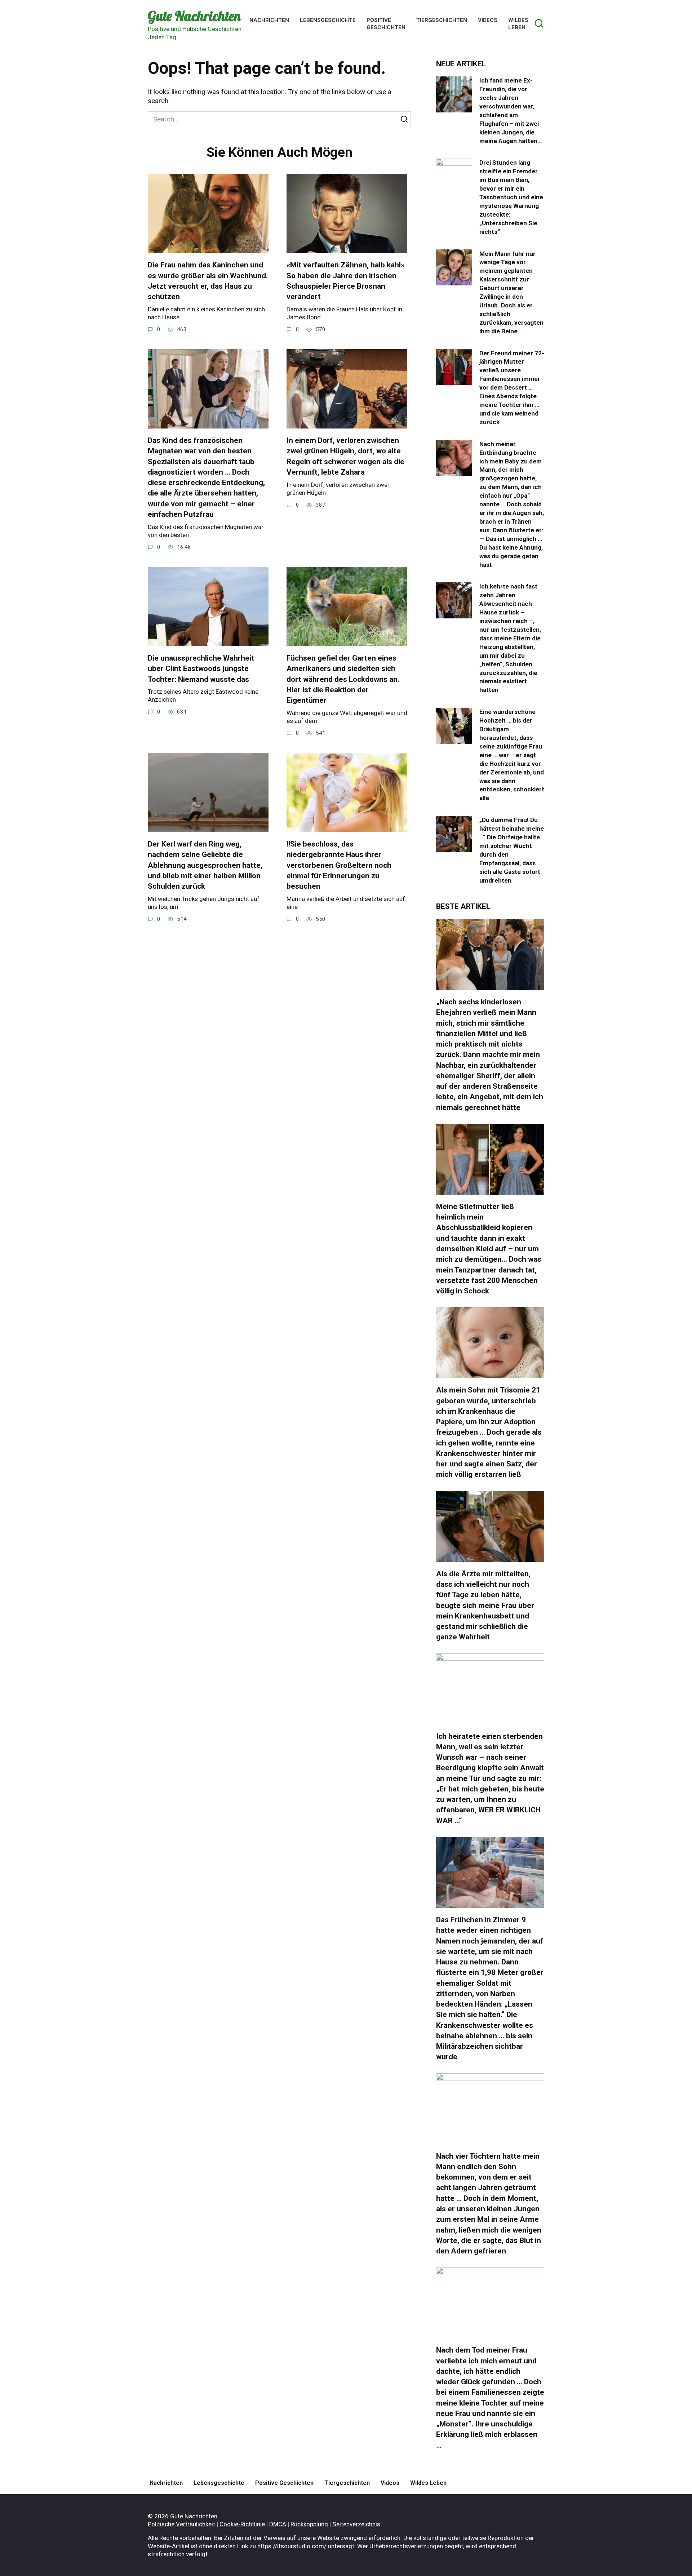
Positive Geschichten (386, 24)
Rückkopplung (309, 2524)
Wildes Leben (518, 24)
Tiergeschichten (442, 20)
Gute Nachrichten (194, 16)
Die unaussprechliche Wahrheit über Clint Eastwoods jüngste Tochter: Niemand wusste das (201, 669)
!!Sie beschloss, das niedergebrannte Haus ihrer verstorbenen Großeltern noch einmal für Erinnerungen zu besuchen (339, 865)
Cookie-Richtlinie (242, 2524)
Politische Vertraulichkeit (181, 2524)
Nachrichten (269, 20)
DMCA (278, 2524)
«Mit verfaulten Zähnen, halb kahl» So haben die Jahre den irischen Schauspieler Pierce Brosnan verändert (345, 281)
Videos (488, 20)
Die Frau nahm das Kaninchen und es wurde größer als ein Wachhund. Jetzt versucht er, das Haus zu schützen (208, 281)
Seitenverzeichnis (356, 2524)
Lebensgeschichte (328, 20)
